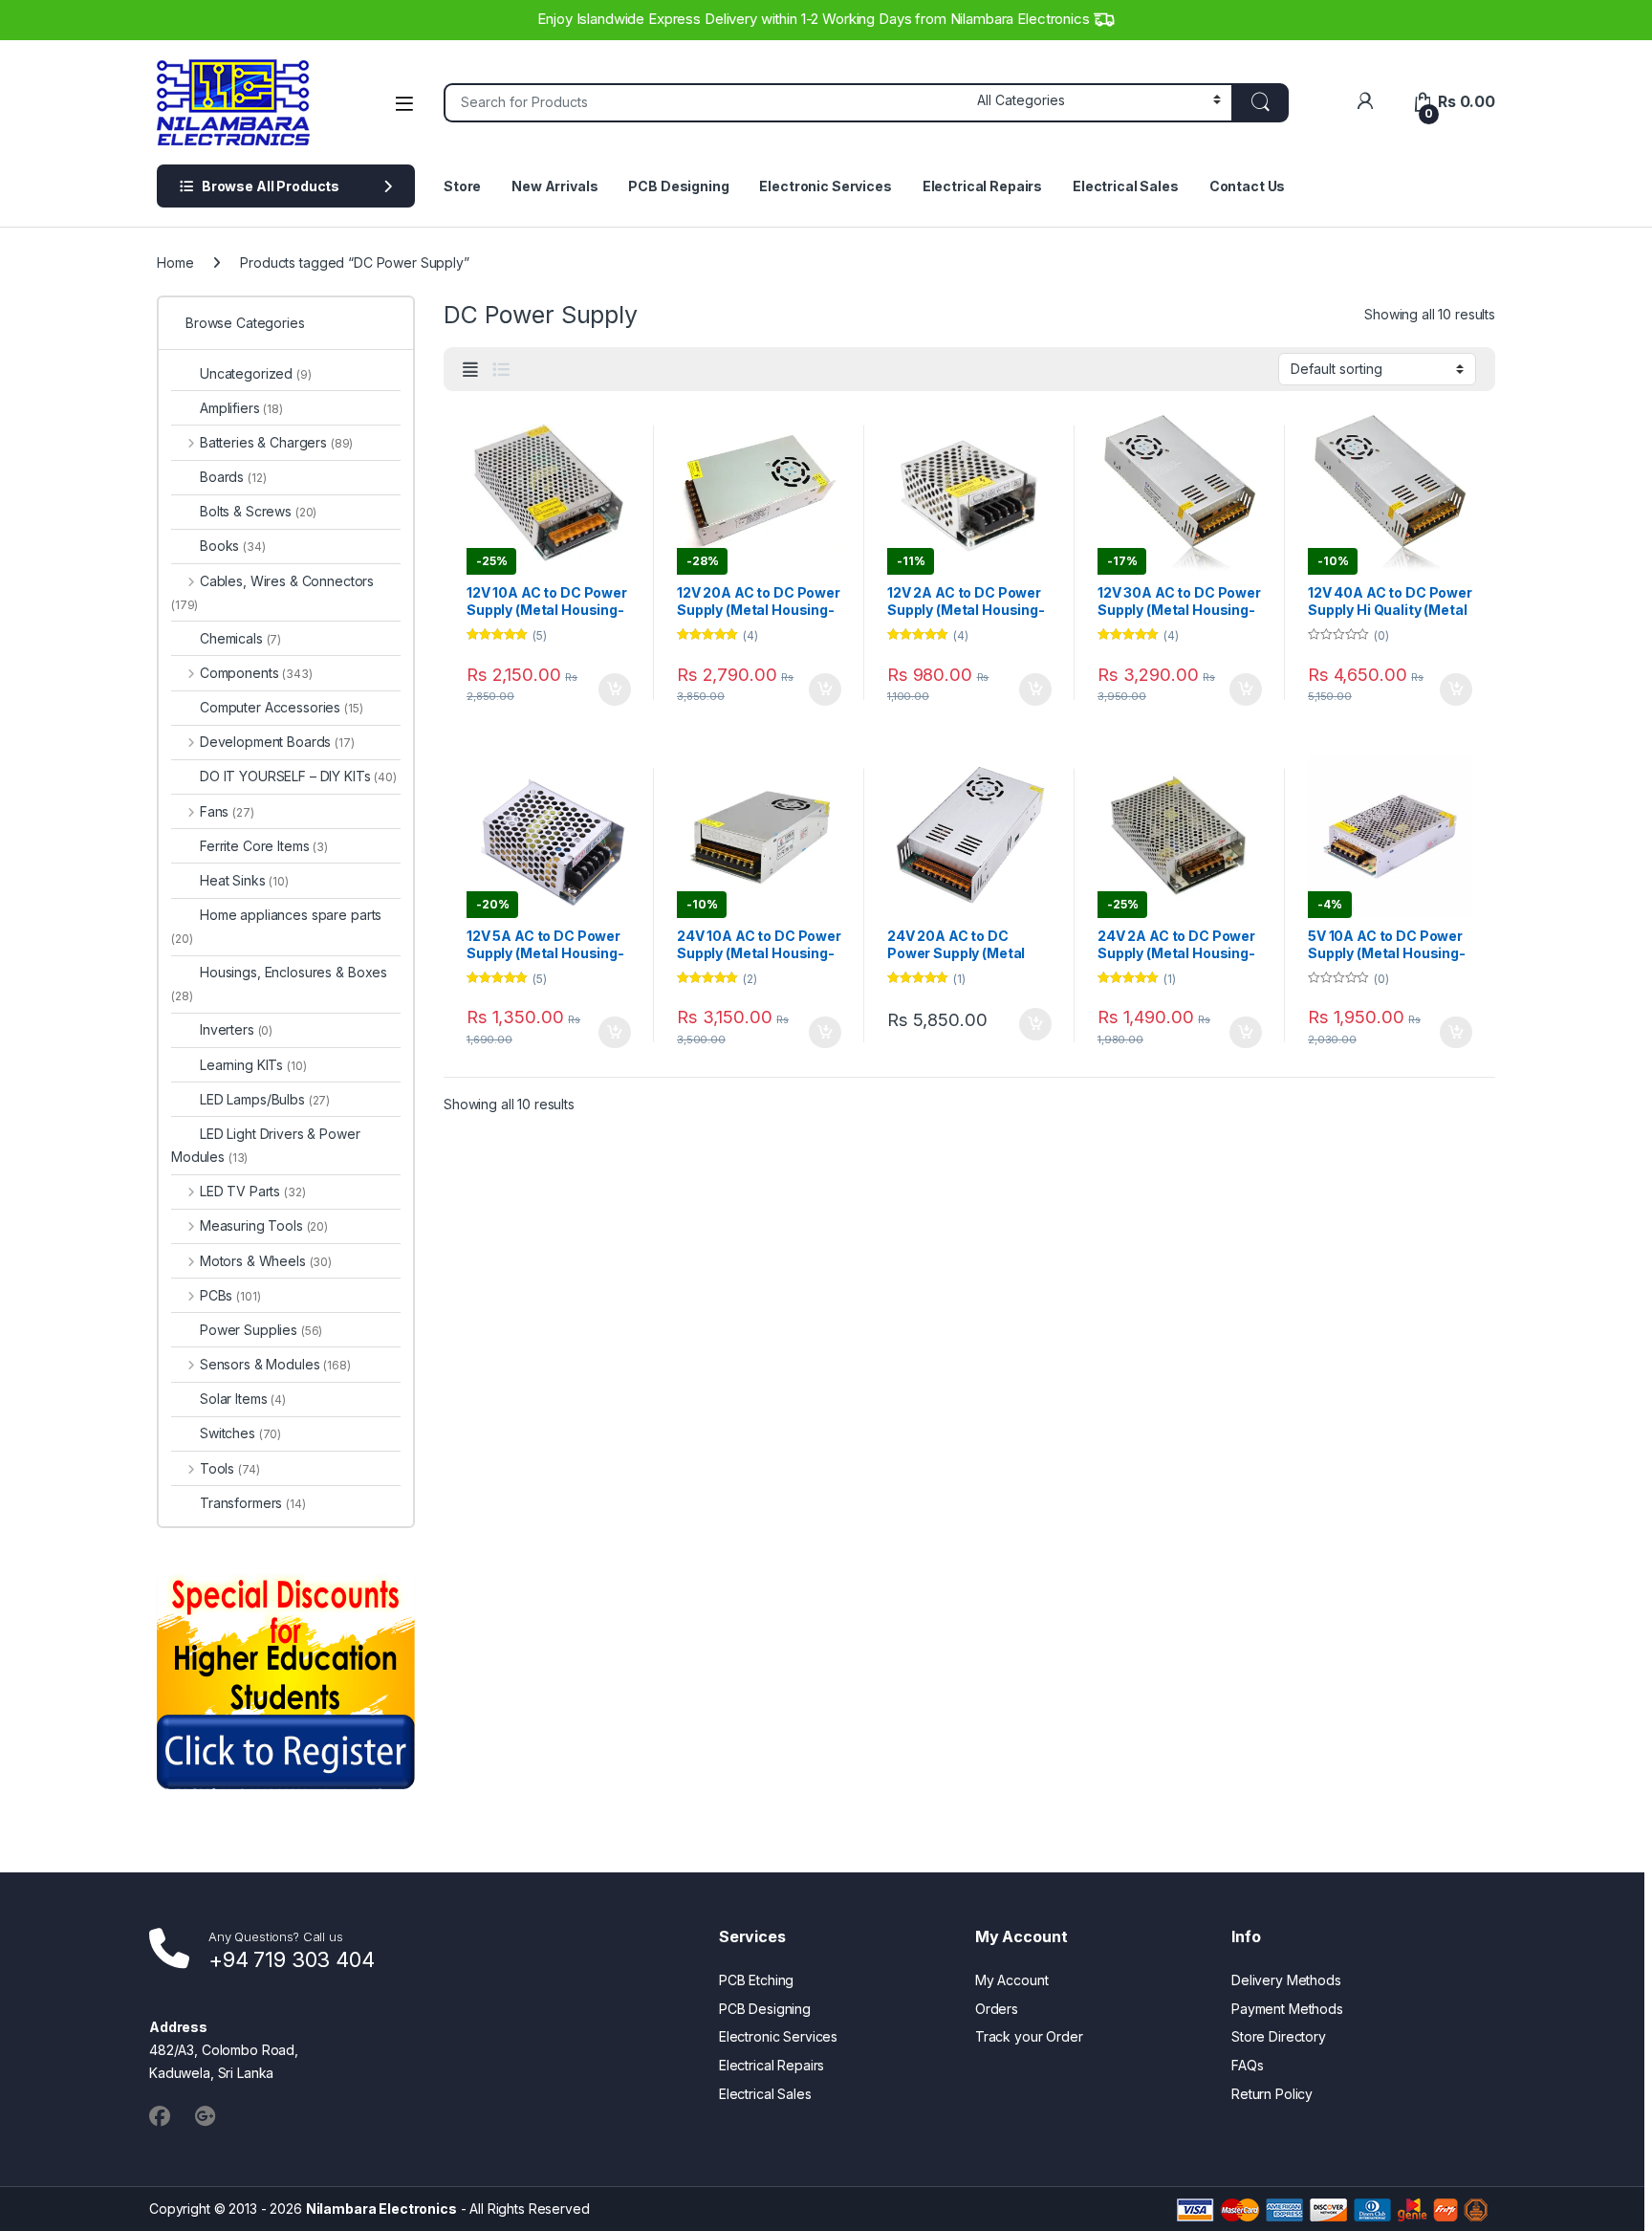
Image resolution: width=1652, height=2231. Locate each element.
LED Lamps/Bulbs (265, 1099)
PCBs (230, 1295)
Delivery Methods (1286, 1980)
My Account (1012, 1980)
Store (462, 186)
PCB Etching (756, 1980)
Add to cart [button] (615, 689)
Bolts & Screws (258, 511)
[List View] (501, 370)
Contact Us (1248, 186)
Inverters (236, 1029)
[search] (1260, 103)
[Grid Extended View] (470, 370)
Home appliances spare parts (276, 926)
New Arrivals (554, 186)
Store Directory (1279, 2036)
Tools (229, 1468)
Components (256, 673)
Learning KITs (253, 1065)
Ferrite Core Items (264, 846)
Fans (227, 811)
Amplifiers (241, 408)
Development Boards (277, 742)
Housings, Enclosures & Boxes (279, 984)
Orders (997, 2009)
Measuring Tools (264, 1225)
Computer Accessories (282, 707)
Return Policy (1272, 2094)
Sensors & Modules (275, 1364)
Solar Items (243, 1399)
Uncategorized (256, 373)
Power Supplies (261, 1330)
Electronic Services (825, 186)
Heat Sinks (244, 880)
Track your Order (1029, 2036)
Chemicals (240, 638)
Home (175, 262)
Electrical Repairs (982, 186)
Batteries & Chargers (276, 442)
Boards (233, 477)
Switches (240, 1433)
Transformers (253, 1503)
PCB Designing (678, 186)
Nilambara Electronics (381, 2209)
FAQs (1247, 2065)
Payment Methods (1287, 2009)
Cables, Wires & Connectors (272, 592)
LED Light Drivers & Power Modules (266, 1145)
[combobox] (705, 103)
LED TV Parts (252, 1191)
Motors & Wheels (266, 1261)
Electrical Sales (1126, 186)
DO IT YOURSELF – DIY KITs (298, 776)
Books (233, 546)
